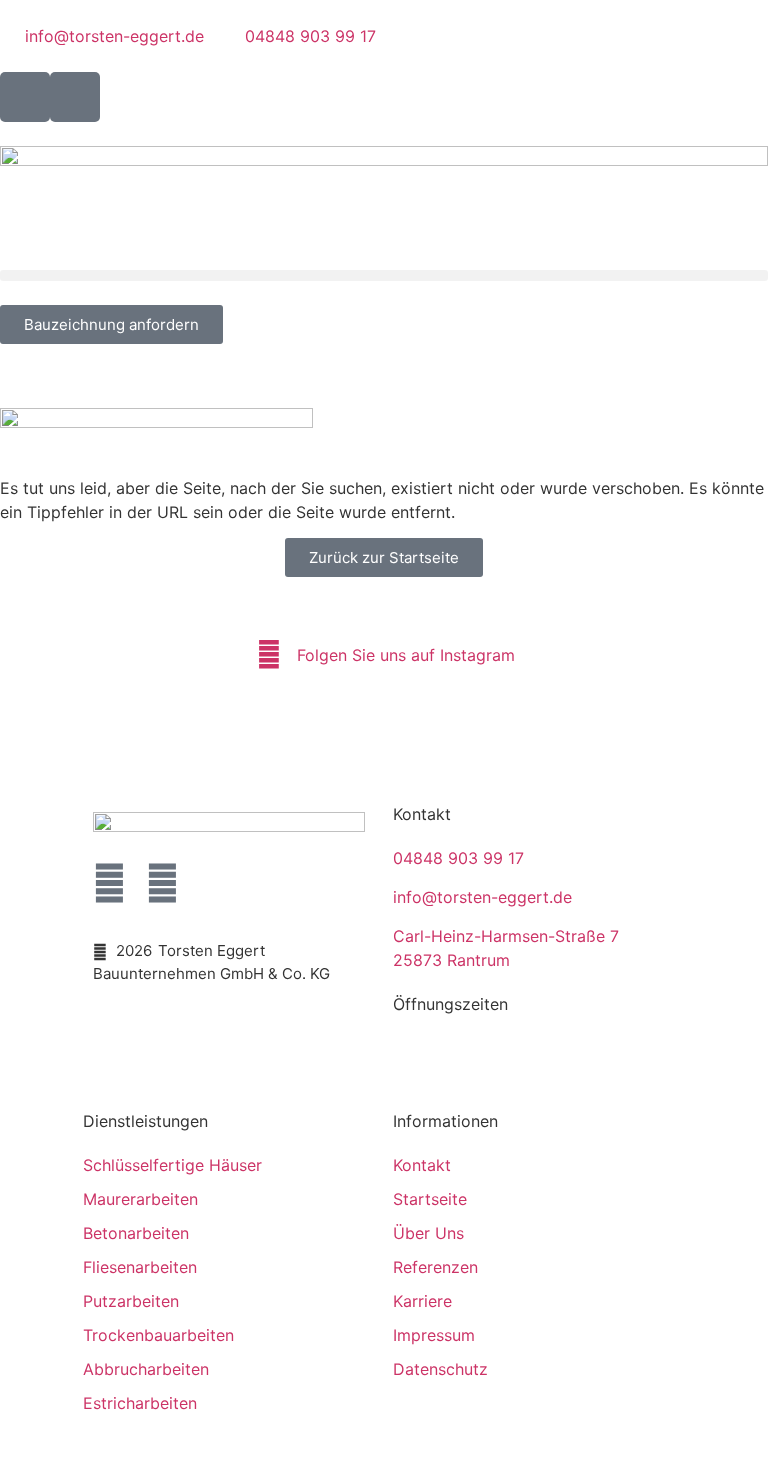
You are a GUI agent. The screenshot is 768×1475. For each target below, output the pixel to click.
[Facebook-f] (109, 883)
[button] (384, 275)
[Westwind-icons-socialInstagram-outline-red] (75, 97)
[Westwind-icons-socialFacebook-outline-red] (25, 97)
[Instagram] (162, 883)
